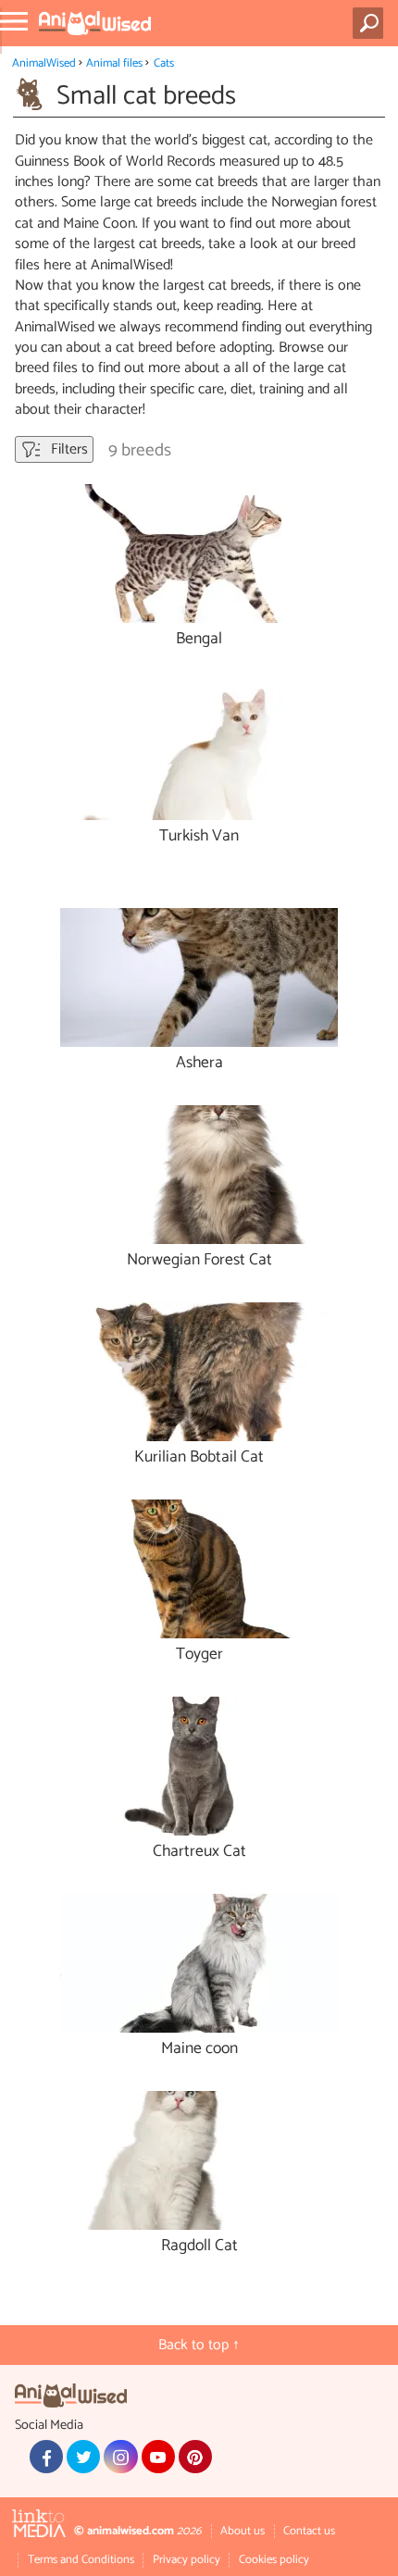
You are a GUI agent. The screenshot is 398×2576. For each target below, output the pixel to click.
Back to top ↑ (199, 2345)
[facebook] (46, 2457)
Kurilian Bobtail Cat (199, 1457)
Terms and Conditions (81, 2560)
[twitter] (83, 2457)
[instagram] (120, 2457)
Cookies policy (274, 2560)
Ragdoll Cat (199, 2246)
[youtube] (158, 2457)
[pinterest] (195, 2457)
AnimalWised (44, 63)
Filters (68, 449)
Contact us (309, 2531)
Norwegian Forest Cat (199, 1260)
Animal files (114, 63)
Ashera (199, 1063)
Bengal (199, 639)
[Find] (372, 23)
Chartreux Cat (199, 1852)
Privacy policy (187, 2560)
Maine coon (199, 2049)
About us (243, 2531)
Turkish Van (199, 836)
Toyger (199, 1655)
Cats (164, 63)
